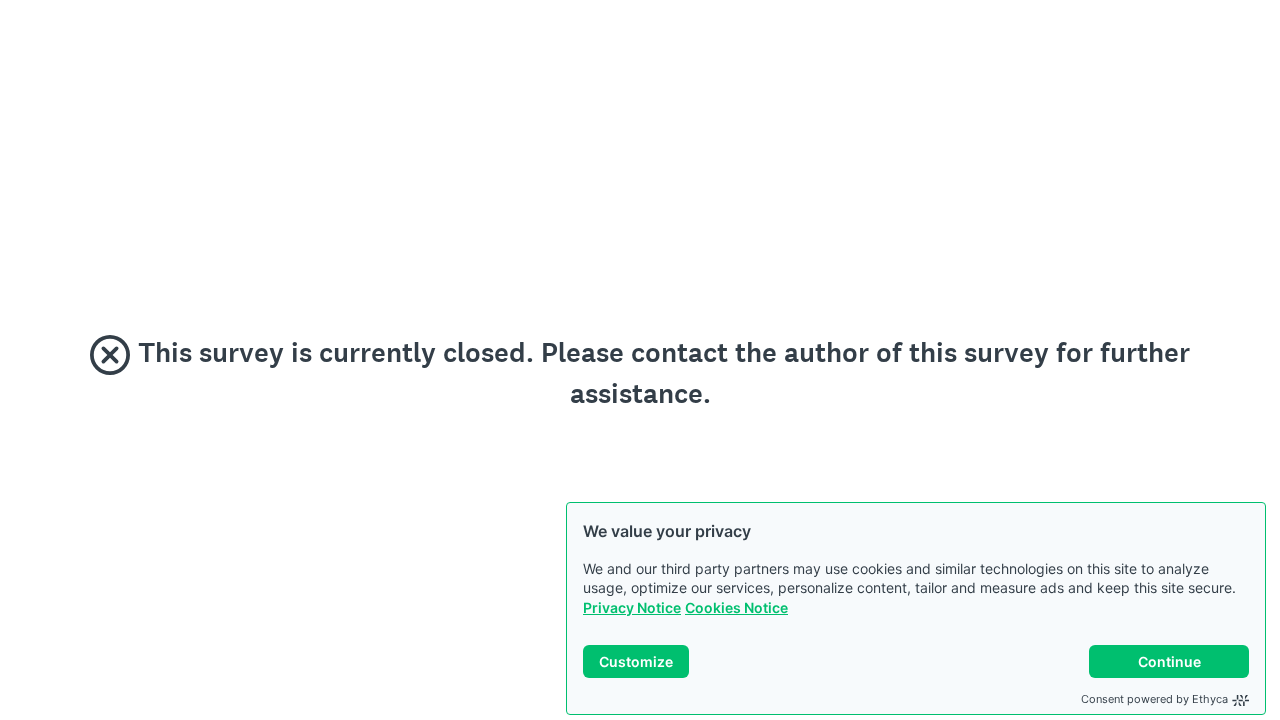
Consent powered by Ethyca (1154, 699)
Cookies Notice (736, 607)
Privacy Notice (632, 607)
